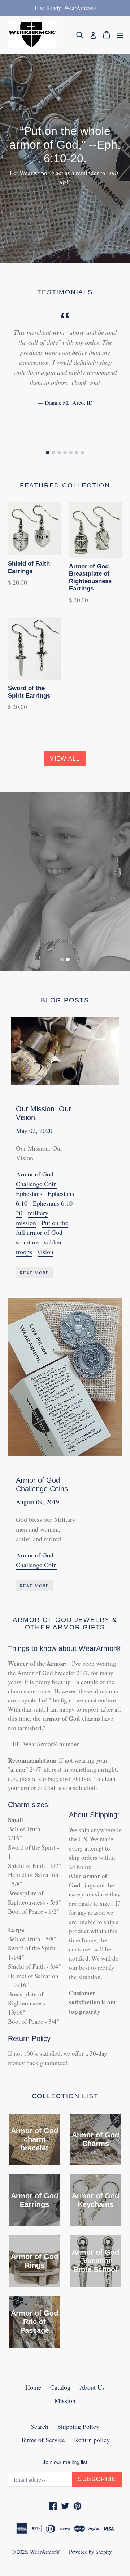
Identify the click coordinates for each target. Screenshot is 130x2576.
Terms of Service (43, 2440)
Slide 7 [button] (82, 453)
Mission (65, 2400)
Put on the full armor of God (42, 1227)
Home (33, 2387)
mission (26, 1223)
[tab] (48, 453)
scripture (27, 1242)
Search (40, 2426)
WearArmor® (45, 2552)
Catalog (60, 2387)
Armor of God (35, 1174)
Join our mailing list (65, 2462)
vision (45, 1252)
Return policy (92, 2440)
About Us (92, 2387)
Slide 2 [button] (53, 453)
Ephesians (29, 1193)
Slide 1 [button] (48, 453)
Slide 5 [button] (71, 453)
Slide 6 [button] (77, 453)
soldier (53, 1242)
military (38, 1213)
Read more (34, 1273)
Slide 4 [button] (65, 453)
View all (65, 759)
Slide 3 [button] (59, 453)
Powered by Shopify (90, 2552)
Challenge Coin (36, 1184)
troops (24, 1252)
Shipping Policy (78, 2426)
